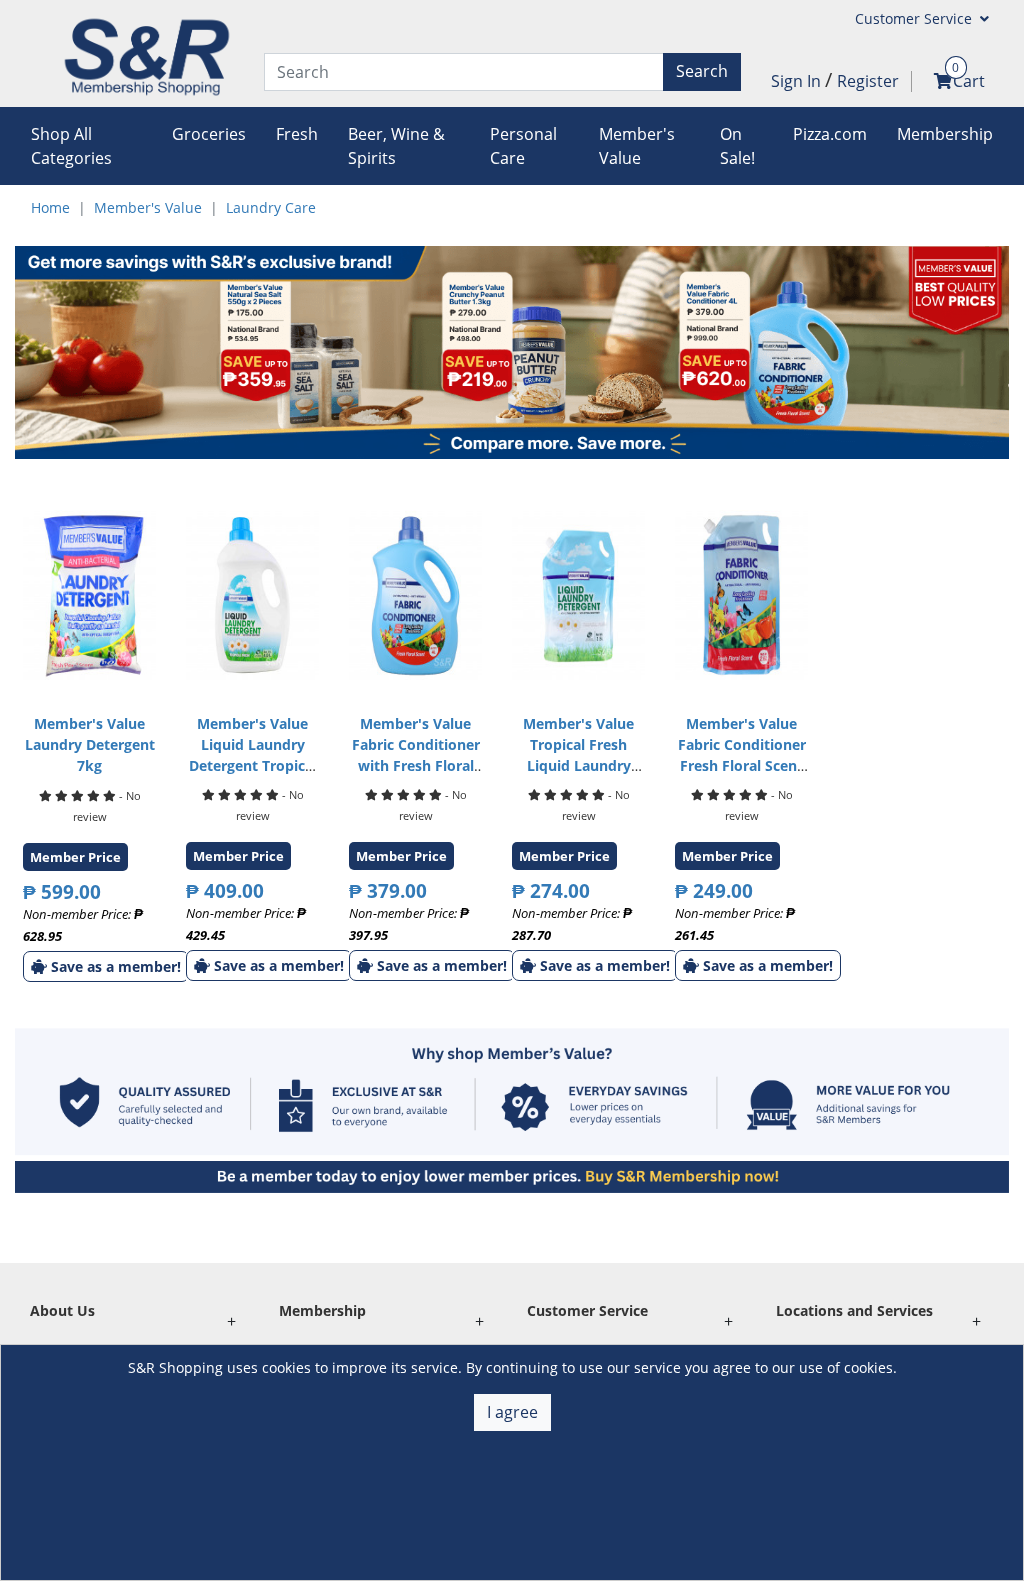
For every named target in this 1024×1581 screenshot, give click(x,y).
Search (702, 71)
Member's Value (148, 207)
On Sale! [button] (737, 146)
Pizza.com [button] (830, 134)
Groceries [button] (209, 134)
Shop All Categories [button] (71, 146)
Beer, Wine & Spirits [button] (396, 146)
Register (868, 81)
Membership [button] (945, 134)
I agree (512, 1412)
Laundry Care (271, 207)
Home (50, 207)
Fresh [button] (297, 134)
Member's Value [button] (637, 146)
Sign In (798, 81)
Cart (969, 81)
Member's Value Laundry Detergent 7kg (90, 744)
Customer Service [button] (915, 18)
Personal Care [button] (523, 146)
